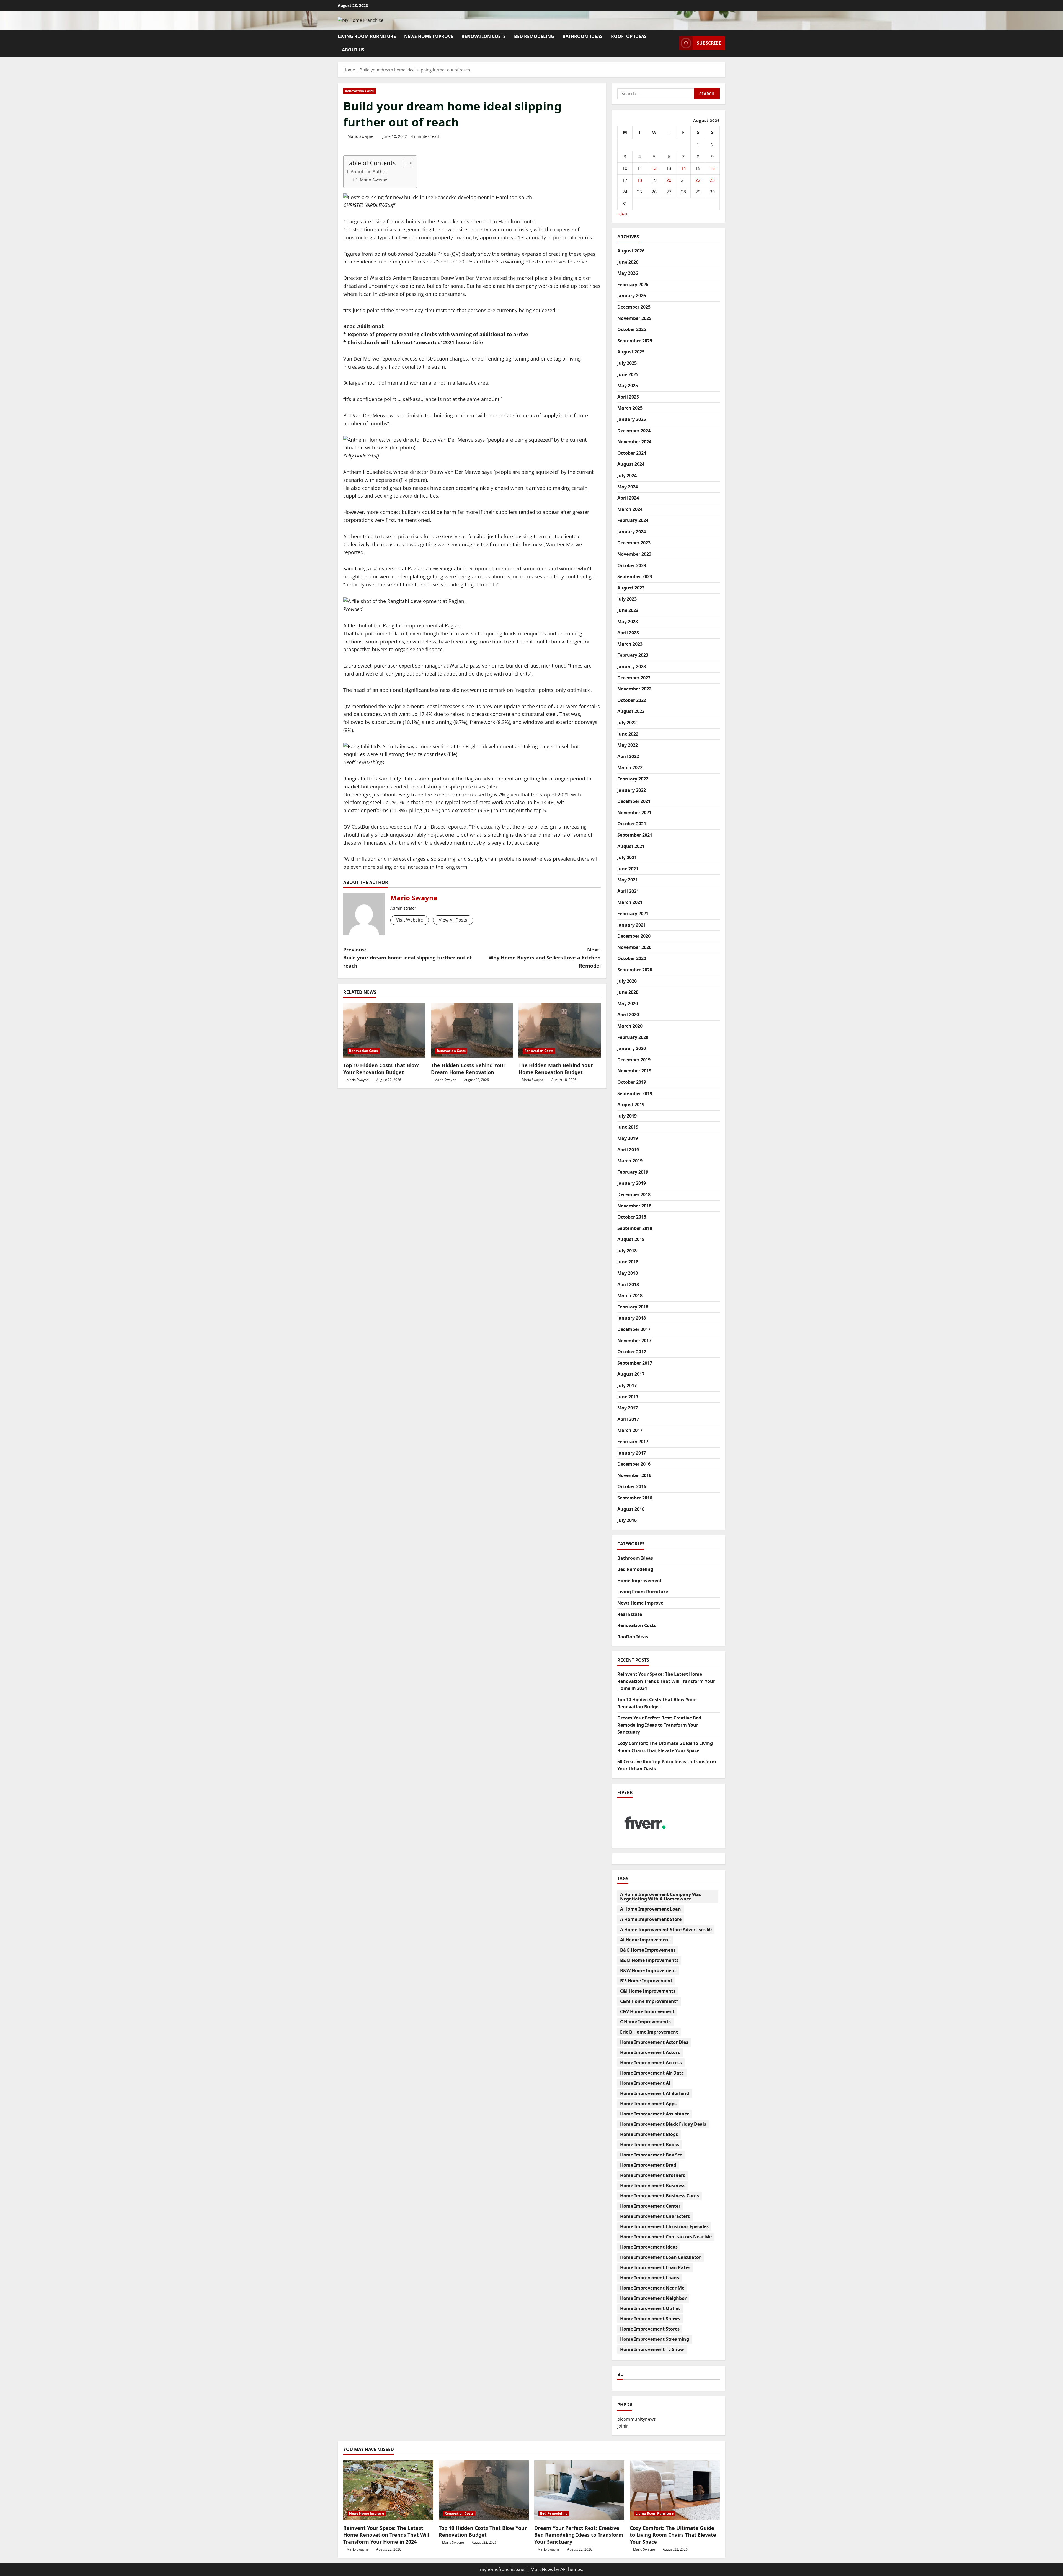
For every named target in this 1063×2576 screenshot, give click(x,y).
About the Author (369, 172)
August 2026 (631, 251)
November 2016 (634, 1475)
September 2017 (635, 1363)
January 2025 (632, 419)
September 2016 (635, 1498)
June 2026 (628, 262)
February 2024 (633, 520)
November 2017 (634, 1341)
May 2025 (628, 386)
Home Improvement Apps (648, 2104)
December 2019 (634, 1060)
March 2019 (630, 1161)
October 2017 (632, 1352)
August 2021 (631, 846)
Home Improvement (640, 1580)
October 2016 (632, 1486)
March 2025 (630, 408)
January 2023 (632, 666)
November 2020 (634, 947)
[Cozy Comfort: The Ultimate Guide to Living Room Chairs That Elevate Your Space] (675, 2490)
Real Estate (630, 1614)
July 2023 (627, 599)
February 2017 (633, 1442)
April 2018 (628, 1284)
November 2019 (634, 1071)
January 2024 (632, 532)
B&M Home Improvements (649, 1960)
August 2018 (631, 1239)
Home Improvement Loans (650, 2278)
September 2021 (635, 835)
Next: (545, 958)
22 (698, 180)
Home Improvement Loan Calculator (660, 2257)
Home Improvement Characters (655, 2216)
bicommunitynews (637, 2419)
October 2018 (632, 1217)
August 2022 (631, 711)
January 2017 (632, 1453)
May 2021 (628, 880)
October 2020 (632, 958)
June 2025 (628, 374)
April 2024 (628, 498)
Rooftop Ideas (629, 36)
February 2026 (633, 285)
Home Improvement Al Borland (655, 2093)
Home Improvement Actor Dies (654, 2042)
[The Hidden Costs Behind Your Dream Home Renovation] (472, 1030)
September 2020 (635, 970)
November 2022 (634, 689)
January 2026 (632, 296)
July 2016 (627, 1520)
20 (669, 180)
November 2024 (634, 442)
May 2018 (628, 1273)
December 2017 (634, 1329)
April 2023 (628, 633)
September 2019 (635, 1093)
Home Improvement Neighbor (653, 2298)
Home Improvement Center (650, 2206)
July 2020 (627, 981)
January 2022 (632, 790)
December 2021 (634, 801)
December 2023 (634, 543)
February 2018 (633, 1307)
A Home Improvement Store (651, 1919)
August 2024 (631, 464)
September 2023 (635, 576)
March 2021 (630, 902)
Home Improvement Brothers (653, 2175)
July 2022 (627, 723)
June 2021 (628, 869)
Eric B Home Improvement (649, 2032)
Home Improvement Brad (648, 2165)
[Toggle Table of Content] (405, 163)
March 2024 (630, 509)
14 (683, 168)
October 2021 (632, 824)
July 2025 (627, 363)
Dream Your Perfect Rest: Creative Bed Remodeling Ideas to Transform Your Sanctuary (659, 1725)
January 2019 (632, 1183)
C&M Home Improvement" (649, 2001)
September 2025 (635, 341)
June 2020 (628, 992)
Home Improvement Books (650, 2145)
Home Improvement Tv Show (652, 2349)
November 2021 (634, 813)
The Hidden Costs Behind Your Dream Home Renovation (468, 1069)
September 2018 (635, 1228)
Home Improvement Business (653, 2186)
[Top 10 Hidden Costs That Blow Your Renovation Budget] (384, 1030)
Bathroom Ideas (583, 36)
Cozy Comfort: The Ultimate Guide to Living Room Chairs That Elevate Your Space (673, 2535)
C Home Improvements (645, 2022)
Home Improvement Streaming (655, 2339)
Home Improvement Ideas (649, 2247)
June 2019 (628, 1127)
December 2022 (634, 678)
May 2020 (628, 1003)
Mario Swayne (360, 136)
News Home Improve (429, 36)
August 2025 (631, 352)
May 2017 (628, 1408)
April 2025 (628, 397)
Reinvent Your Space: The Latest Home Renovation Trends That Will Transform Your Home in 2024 (666, 1681)
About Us (353, 50)
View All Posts (453, 920)
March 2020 (630, 1026)
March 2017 (630, 1430)
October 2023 (632, 565)
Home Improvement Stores (650, 2329)
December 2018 (634, 1194)
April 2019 (628, 1150)
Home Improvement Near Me (652, 2288)
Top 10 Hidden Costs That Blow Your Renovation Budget (381, 1069)
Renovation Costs (484, 36)
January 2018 (632, 1318)
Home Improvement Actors (650, 2052)
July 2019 (627, 1116)
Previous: (407, 958)
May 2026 (628, 273)
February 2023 (633, 655)
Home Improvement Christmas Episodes (664, 2226)
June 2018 (628, 1262)
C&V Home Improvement (647, 2011)
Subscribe (709, 43)
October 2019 (632, 1082)
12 (654, 168)
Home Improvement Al (645, 2083)
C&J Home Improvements (648, 1991)
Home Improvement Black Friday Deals (663, 2124)
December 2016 (634, 1464)
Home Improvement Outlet (650, 2308)
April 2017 (628, 1419)
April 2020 (628, 1015)
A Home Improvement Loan (651, 1909)
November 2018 (634, 1206)
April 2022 (628, 756)
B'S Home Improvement (646, 1981)
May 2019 (628, 1138)
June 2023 (628, 610)
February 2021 (633, 914)
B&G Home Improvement (648, 1950)
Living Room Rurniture (367, 36)
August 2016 (631, 1509)
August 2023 (631, 588)
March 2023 (630, 644)
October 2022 (632, 700)
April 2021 (628, 891)
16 (712, 168)
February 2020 (633, 1037)
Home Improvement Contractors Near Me (666, 2237)
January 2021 (632, 925)
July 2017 (627, 1385)
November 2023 (634, 554)
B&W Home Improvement (648, 1970)
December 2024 (634, 431)
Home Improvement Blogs (649, 2134)
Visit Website (410, 920)
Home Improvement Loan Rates (655, 2267)
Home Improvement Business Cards (660, 2196)
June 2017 (628, 1397)
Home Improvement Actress (651, 2063)
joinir (623, 2426)
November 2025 (634, 318)
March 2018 (630, 1295)
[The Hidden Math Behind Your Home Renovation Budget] (560, 1030)
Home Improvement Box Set (651, 2155)
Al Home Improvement (645, 1940)
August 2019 (631, 1105)
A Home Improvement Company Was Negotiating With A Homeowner (661, 1897)
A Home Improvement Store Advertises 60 (666, 1930)
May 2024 (628, 487)
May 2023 (628, 622)
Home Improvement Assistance (655, 2114)
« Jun (622, 213)
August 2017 (631, 1374)
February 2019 (633, 1172)
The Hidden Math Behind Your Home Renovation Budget (556, 1069)
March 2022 (630, 767)
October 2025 (632, 329)
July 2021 (627, 857)
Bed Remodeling (534, 36)
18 (639, 180)
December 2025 (634, 307)
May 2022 (628, 745)
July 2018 (627, 1251)
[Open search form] (673, 43)
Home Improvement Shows (650, 2319)
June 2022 (628, 734)
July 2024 (627, 475)
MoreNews (542, 2569)
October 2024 (632, 453)
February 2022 (633, 779)
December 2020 (634, 936)
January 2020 (632, 1048)
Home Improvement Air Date (652, 2073)
